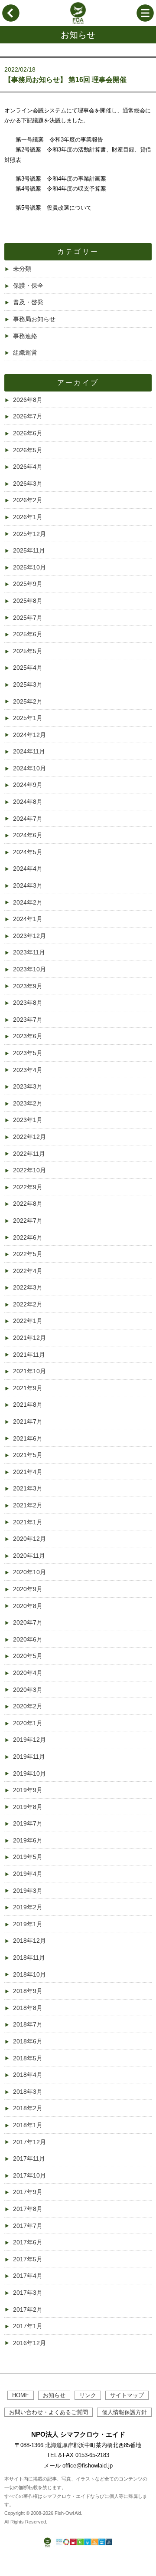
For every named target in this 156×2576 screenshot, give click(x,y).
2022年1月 (28, 1321)
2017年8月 (28, 2209)
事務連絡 (25, 336)
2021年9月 (28, 1388)
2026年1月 (28, 517)
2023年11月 (29, 952)
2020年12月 (29, 1539)
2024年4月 (28, 869)
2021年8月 (28, 1405)
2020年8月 (28, 1606)
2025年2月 (28, 701)
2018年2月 (28, 2108)
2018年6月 (28, 2041)
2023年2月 (28, 1103)
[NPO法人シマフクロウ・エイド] (78, 22)
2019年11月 (29, 1757)
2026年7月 (28, 416)
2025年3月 (28, 684)
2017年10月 (29, 2175)
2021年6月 (28, 1438)
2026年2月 (28, 500)
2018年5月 (28, 2058)
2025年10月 (29, 567)
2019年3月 (28, 1891)
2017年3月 (28, 2293)
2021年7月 (28, 1421)
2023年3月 (28, 1086)
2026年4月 (28, 467)
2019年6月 (28, 1840)
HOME (21, 2395)
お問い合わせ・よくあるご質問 (49, 2412)
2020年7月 (28, 1622)
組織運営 (25, 352)
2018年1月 (28, 2125)
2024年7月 (28, 819)
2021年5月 (28, 1455)
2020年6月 (28, 1639)
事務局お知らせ (34, 319)
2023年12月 (29, 936)
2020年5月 (28, 1656)
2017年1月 (28, 2326)
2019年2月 (28, 1907)
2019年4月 (28, 1874)
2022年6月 (28, 1237)
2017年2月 (28, 2310)
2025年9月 (28, 584)
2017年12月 (29, 2142)
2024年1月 (28, 919)
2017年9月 (28, 2192)
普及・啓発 (28, 302)
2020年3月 (28, 1690)
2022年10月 (29, 1170)
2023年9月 (28, 986)
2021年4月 (28, 1472)
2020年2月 (28, 1706)
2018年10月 (29, 1974)
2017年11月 (29, 2158)
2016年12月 (29, 2343)
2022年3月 (28, 1287)
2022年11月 (29, 1154)
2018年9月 (28, 1991)
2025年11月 (29, 550)
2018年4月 (28, 2075)
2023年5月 (28, 1053)
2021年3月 (28, 1488)
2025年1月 (28, 718)
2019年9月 (28, 1790)
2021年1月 (28, 1522)
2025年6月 (28, 634)
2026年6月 (28, 433)
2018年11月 (29, 1957)
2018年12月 (29, 1941)
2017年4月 (28, 2276)
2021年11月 (29, 1355)
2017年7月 (28, 2226)
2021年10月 (29, 1371)
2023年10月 (29, 969)
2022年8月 (28, 1204)
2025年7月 (28, 618)
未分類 (22, 269)
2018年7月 (28, 2024)
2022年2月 (28, 1304)
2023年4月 (28, 1070)
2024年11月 (29, 751)
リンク (88, 2395)
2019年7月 (28, 1823)
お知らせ (54, 2395)
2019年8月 (28, 1807)
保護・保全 (28, 286)
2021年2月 (28, 1505)
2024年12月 (29, 735)
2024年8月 (28, 802)
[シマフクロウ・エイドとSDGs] (78, 2548)
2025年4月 (28, 668)
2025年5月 (28, 651)
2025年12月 (29, 534)
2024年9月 (28, 785)
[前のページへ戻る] (11, 20)
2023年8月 (28, 1003)
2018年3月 (28, 2092)
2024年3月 (28, 885)
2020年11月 (29, 1556)
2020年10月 (29, 1572)
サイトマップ (127, 2395)
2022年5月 (28, 1254)
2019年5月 (28, 1857)
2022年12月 (29, 1137)
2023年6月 (28, 1036)
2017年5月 (28, 2259)
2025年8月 (28, 601)
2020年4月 (28, 1673)
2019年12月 (29, 1740)
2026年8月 (28, 400)
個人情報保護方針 (124, 2412)
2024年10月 (29, 768)
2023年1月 (28, 1120)
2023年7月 (28, 1020)
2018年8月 (28, 2008)
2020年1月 (28, 1723)
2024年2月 (28, 902)
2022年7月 (28, 1221)
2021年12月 (29, 1338)
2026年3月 (28, 484)
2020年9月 (28, 1589)
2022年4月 (28, 1271)
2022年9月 (28, 1187)
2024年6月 (28, 835)
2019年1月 (28, 1924)
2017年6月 (28, 2242)
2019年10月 (29, 1773)
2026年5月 (28, 450)
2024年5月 (28, 852)
